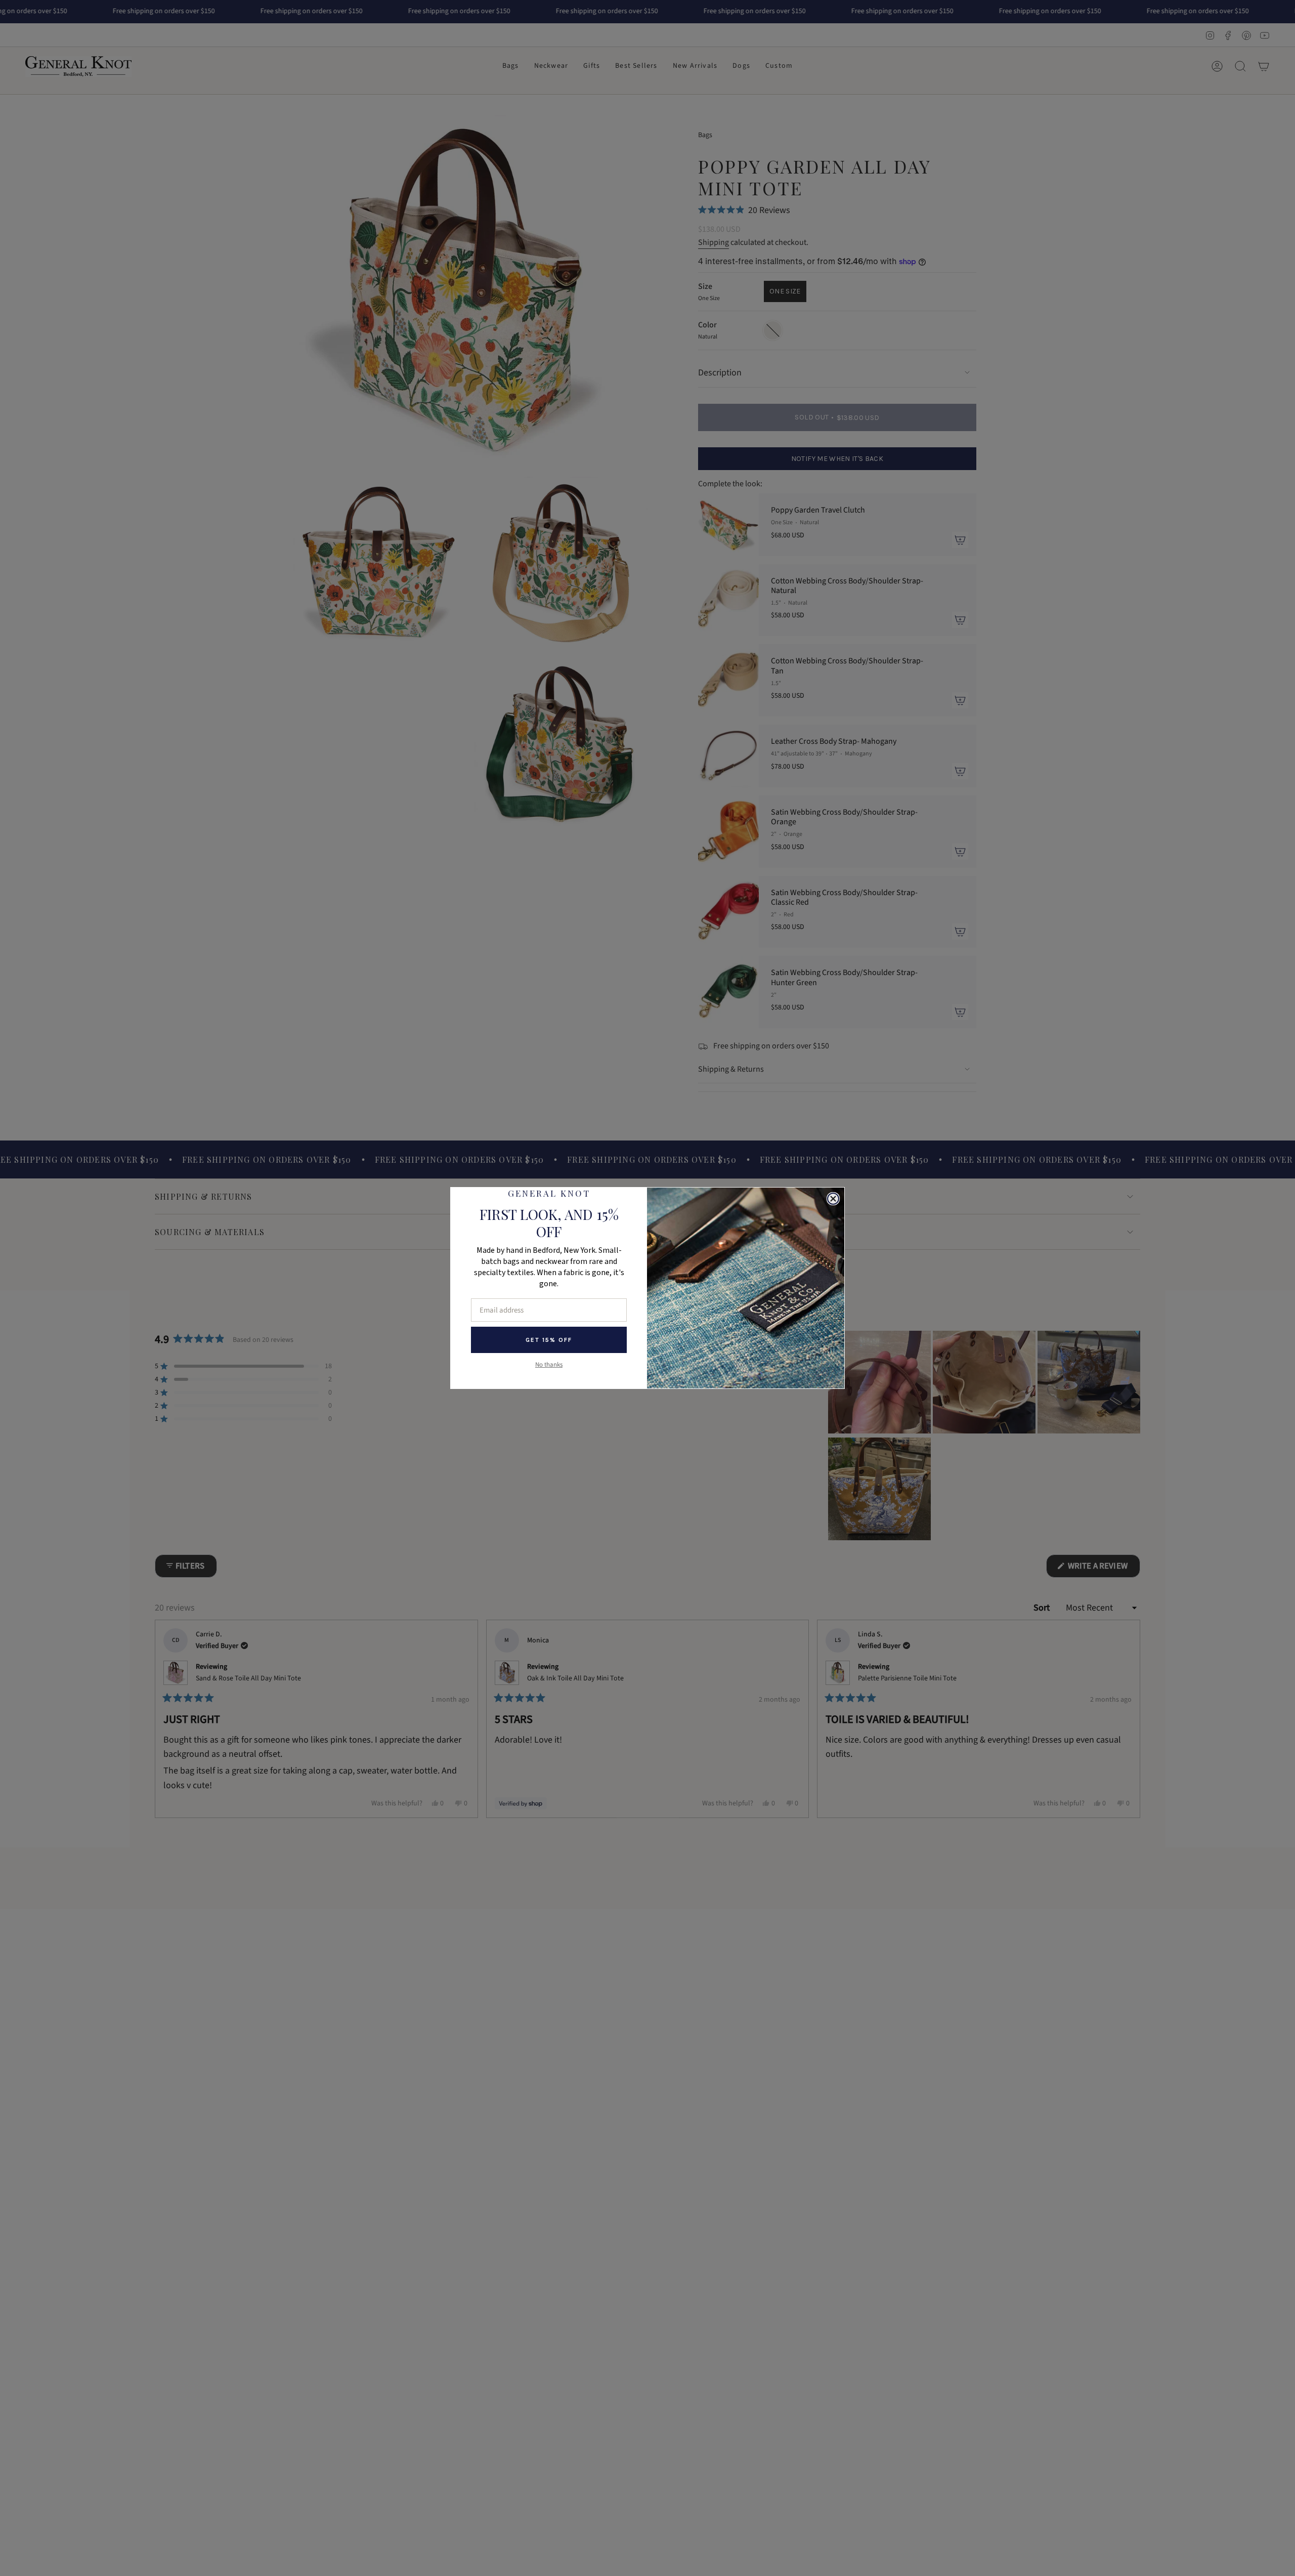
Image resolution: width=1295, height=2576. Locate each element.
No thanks (549, 1365)
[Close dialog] (833, 1199)
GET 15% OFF (549, 1340)
